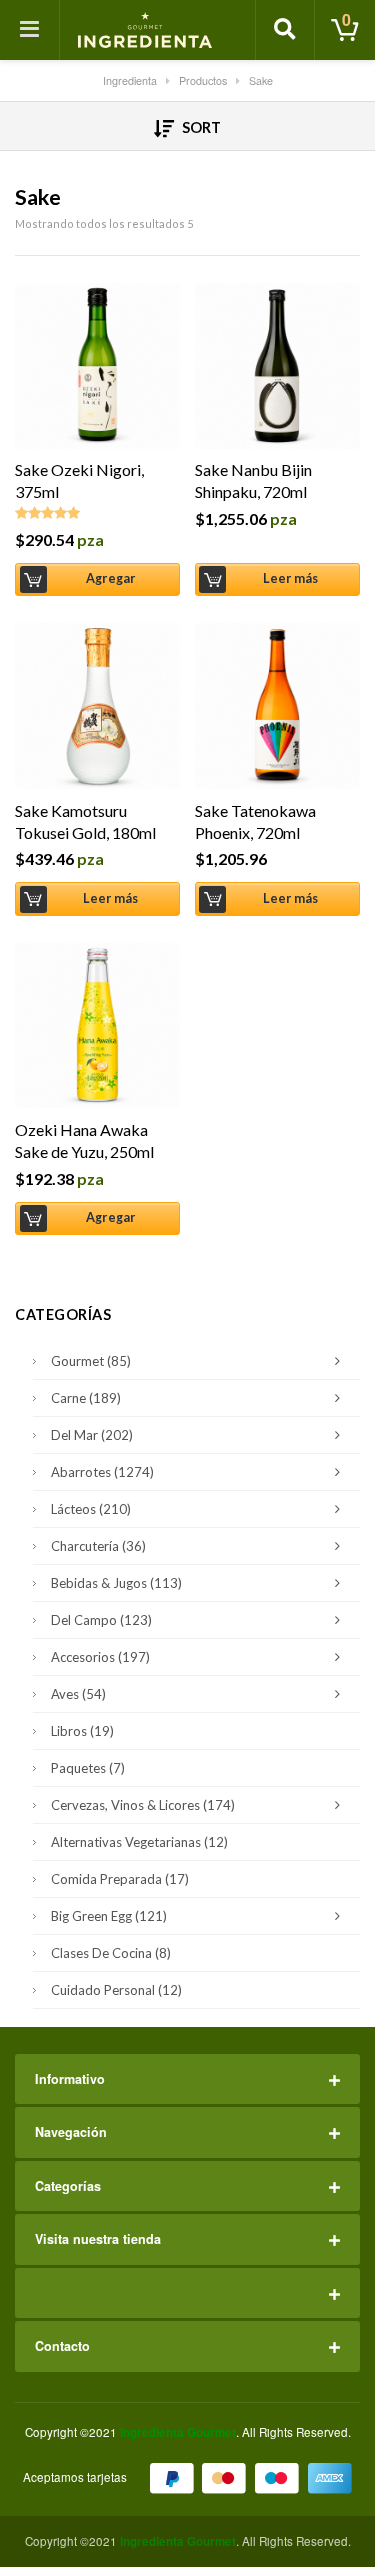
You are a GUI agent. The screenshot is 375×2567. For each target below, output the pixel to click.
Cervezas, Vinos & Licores (143, 1805)
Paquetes (88, 1768)
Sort (200, 127)
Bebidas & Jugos (116, 1583)
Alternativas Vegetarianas (139, 1842)
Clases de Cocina (111, 1953)
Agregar (110, 578)
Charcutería (98, 1546)
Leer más (291, 578)
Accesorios (100, 1657)
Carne (86, 1398)
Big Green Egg (109, 1916)
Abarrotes (102, 1472)
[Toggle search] (285, 30)
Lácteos (91, 1509)
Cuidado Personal (116, 1990)
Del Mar (92, 1435)
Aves (78, 1694)
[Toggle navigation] (30, 30)
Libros (82, 1731)
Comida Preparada (120, 1879)
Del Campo (101, 1620)
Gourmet (91, 1361)
